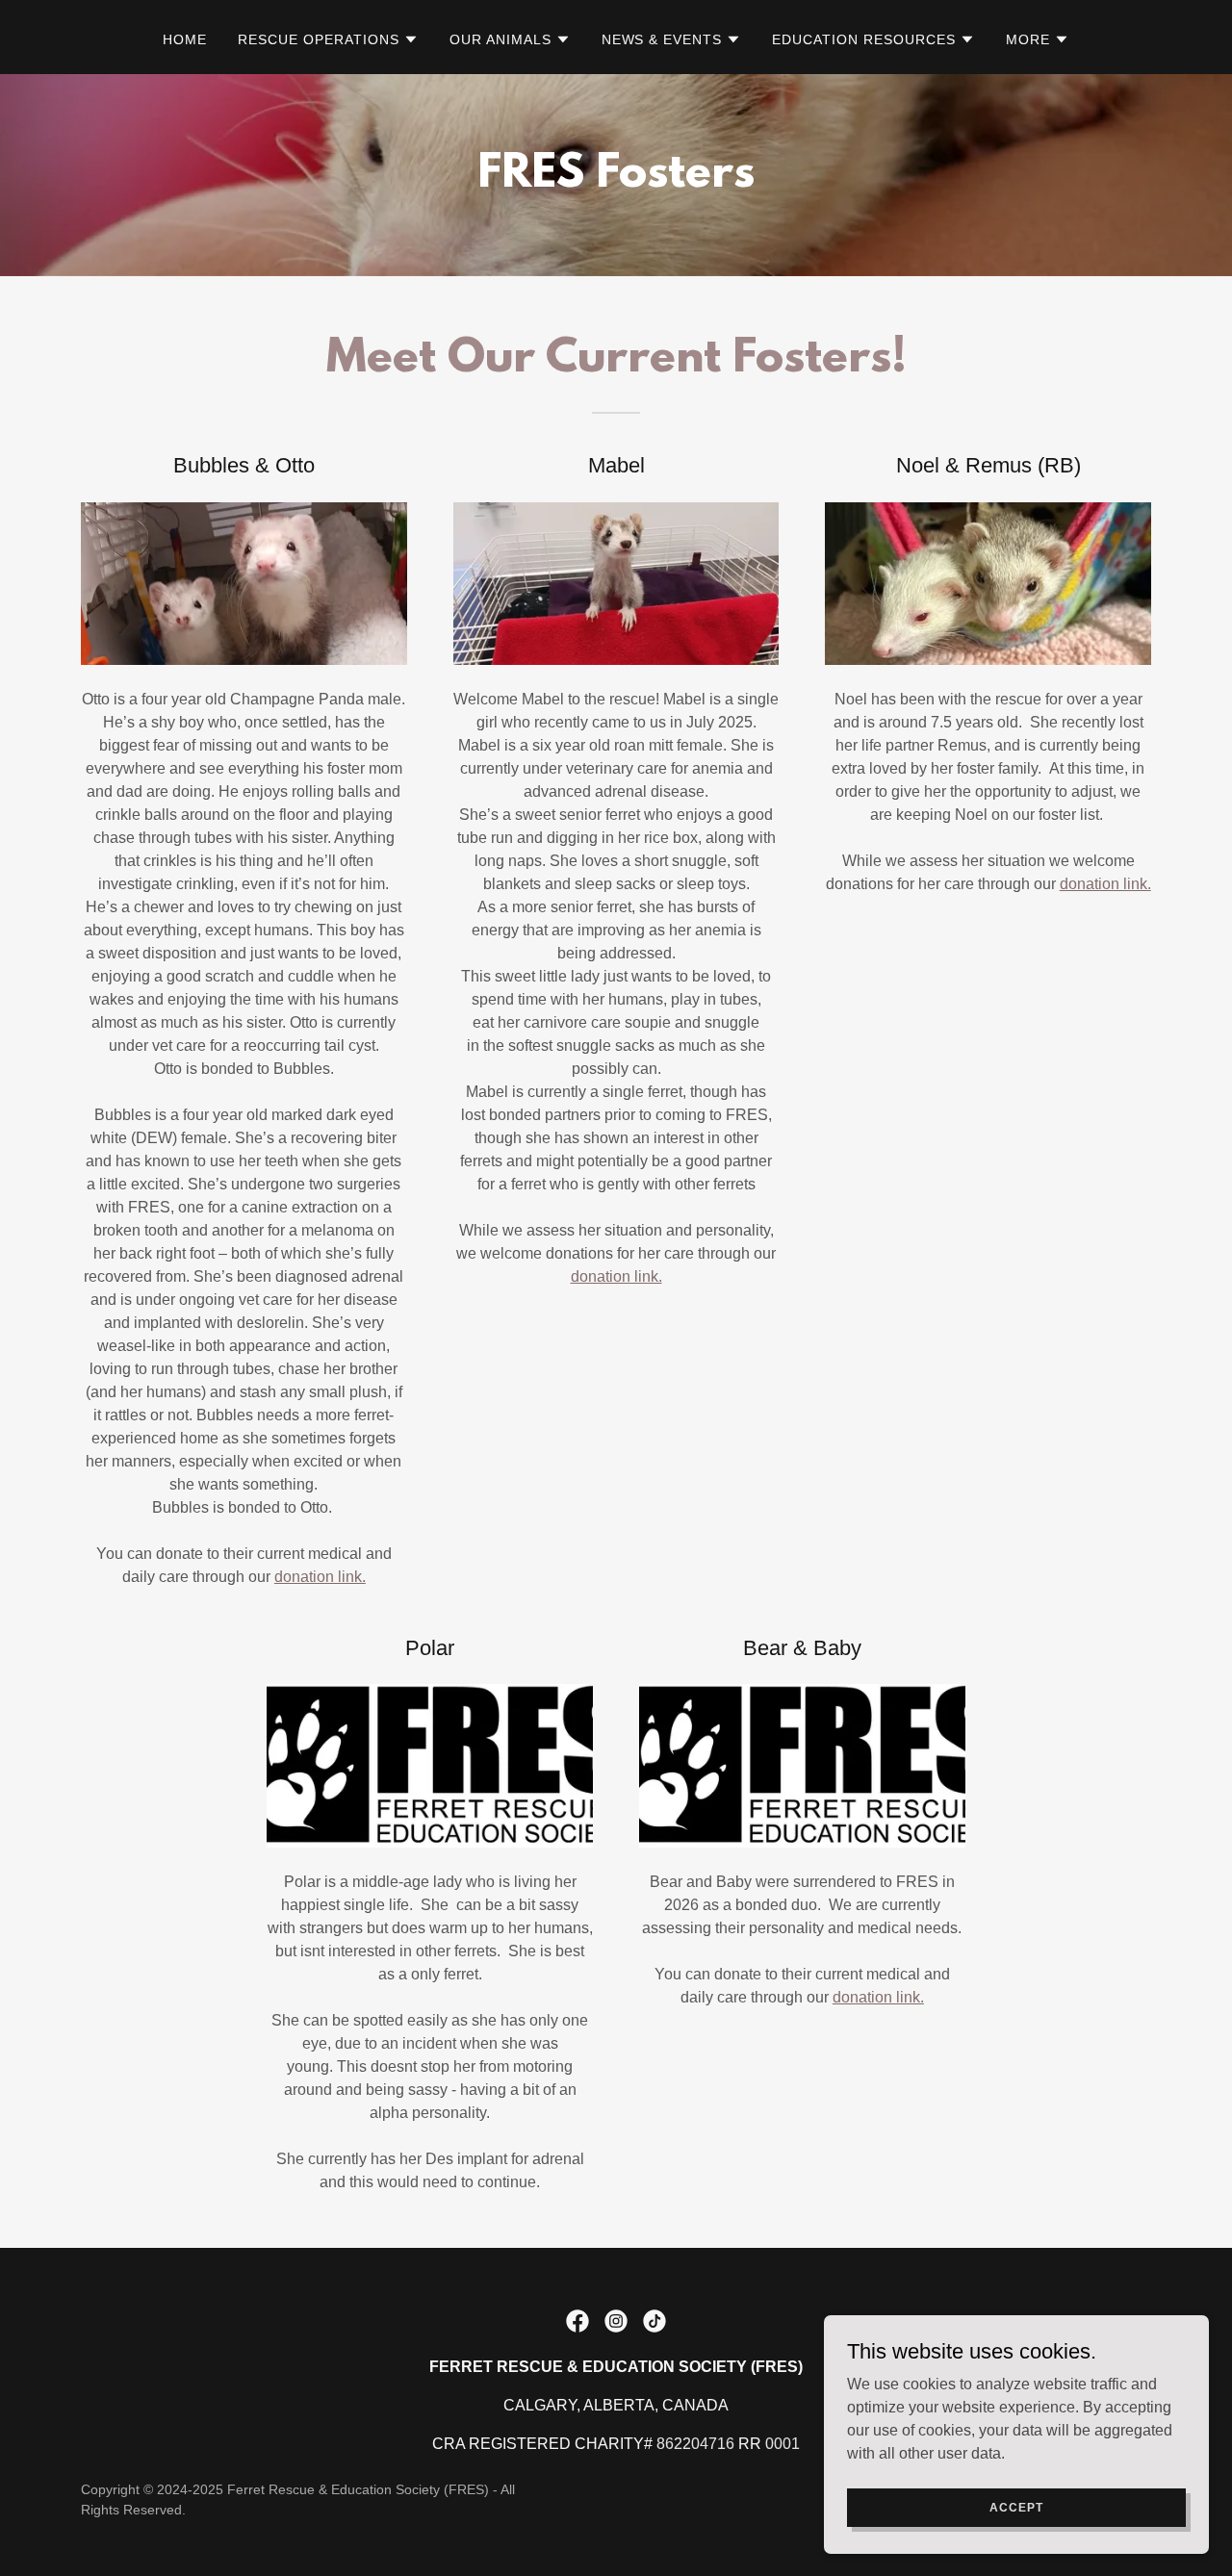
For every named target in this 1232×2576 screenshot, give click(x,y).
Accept (1016, 2507)
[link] (577, 2321)
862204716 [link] (695, 2444)
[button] (328, 39)
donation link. (320, 1577)
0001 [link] (783, 2444)
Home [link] (185, 39)
